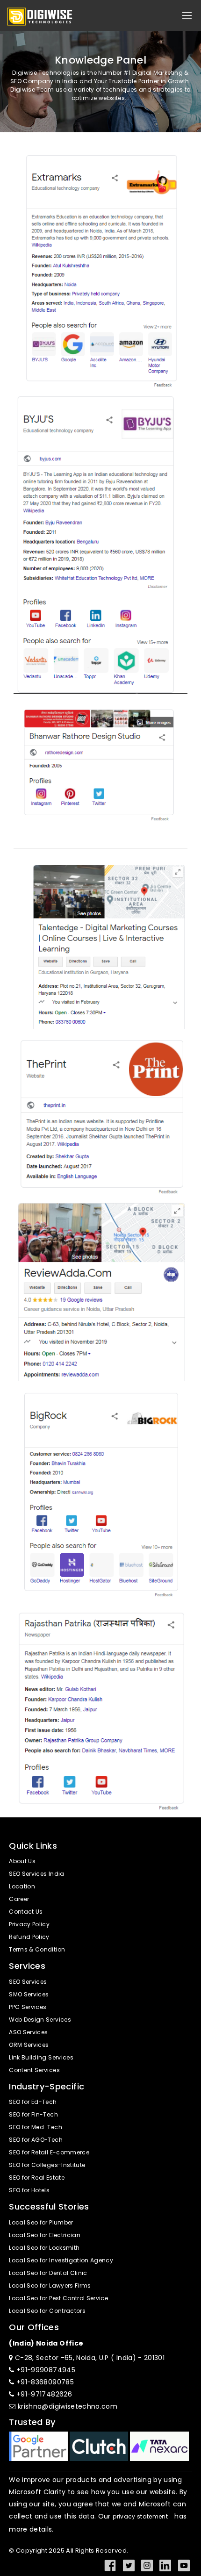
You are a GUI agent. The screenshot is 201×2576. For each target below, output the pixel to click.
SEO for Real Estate (37, 2178)
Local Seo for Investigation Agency (61, 2261)
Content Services (34, 2070)
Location (22, 1887)
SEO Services (28, 1982)
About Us (22, 1862)
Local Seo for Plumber (41, 2223)
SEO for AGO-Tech (36, 2140)
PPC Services (28, 2007)
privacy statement (140, 2517)
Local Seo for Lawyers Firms (50, 2286)
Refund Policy (29, 1937)
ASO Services (28, 2033)
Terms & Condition (37, 1950)
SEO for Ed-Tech (33, 2102)
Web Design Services (40, 2020)
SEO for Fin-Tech (33, 2115)
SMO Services (29, 1995)
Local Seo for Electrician (45, 2235)
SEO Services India (36, 1874)
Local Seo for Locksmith (44, 2248)
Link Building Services (41, 2058)
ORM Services (29, 2045)
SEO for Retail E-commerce (49, 2153)
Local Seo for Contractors (47, 2311)
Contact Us (26, 1912)
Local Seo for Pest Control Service (58, 2299)
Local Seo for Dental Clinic (48, 2273)
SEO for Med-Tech (36, 2128)
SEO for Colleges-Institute (47, 2165)
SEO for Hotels (29, 2191)
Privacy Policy (29, 1925)
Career (19, 1899)
